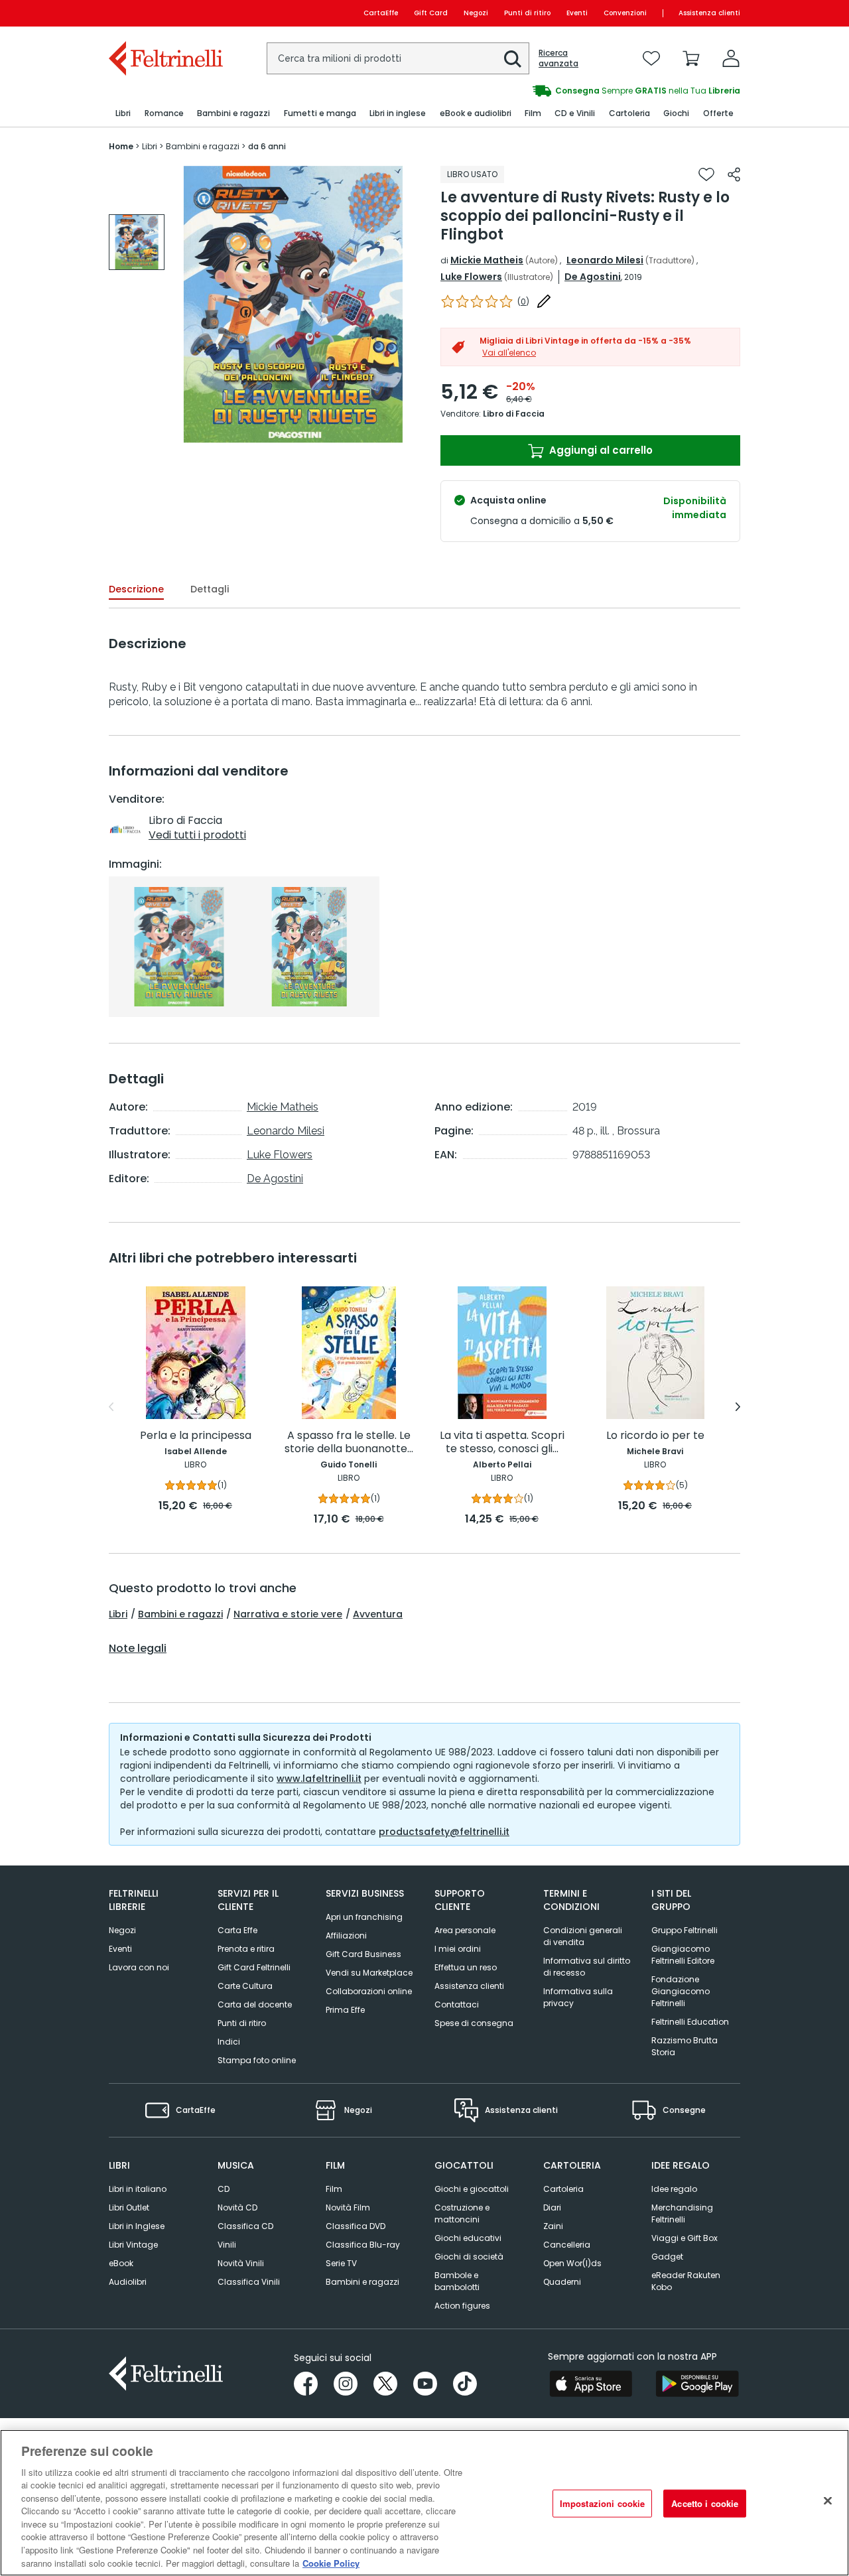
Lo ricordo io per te (655, 1436)
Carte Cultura (245, 1986)
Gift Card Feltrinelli (254, 1967)
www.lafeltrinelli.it (319, 1779)
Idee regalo (674, 2189)
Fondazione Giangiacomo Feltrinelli (681, 1991)
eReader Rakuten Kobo (686, 2281)
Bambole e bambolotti (457, 2281)
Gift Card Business (363, 1954)
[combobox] (398, 58)
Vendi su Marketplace (369, 1973)
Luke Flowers (471, 277)
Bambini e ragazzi (180, 1614)
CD (224, 2189)
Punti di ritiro (527, 13)
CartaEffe (381, 13)
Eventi (577, 13)
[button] (513, 59)
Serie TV (341, 2263)
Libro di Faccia (514, 414)
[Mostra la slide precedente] (111, 1407)
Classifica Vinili (249, 2282)
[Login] (731, 58)
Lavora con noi (139, 1967)
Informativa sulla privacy (578, 1997)
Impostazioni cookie (602, 2503)
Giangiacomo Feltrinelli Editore (683, 1955)
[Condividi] (734, 174)
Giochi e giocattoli (472, 2189)
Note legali (138, 1649)
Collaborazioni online (369, 1991)
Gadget (667, 2257)
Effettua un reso (466, 1967)
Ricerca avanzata (558, 58)
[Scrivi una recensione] (544, 301)
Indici (229, 2042)
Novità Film (348, 2207)
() (523, 302)
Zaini (553, 2226)
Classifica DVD (356, 2226)
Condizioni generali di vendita (583, 1936)
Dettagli (210, 589)
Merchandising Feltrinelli (682, 2213)
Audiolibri (128, 2282)
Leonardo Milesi (605, 260)
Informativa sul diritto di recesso (587, 1967)
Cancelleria (567, 2245)
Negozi (476, 13)
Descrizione (136, 589)
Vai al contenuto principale (165, 13)
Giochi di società (469, 2257)
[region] (424, 2503)
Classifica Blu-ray (363, 2245)
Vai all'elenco (509, 353)
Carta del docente (255, 2004)
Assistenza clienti (709, 13)
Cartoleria (563, 2189)
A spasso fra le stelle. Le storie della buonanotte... (349, 1443)
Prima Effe (345, 2010)
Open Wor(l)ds (572, 2263)
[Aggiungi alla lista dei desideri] (706, 174)
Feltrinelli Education (690, 2022)
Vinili (227, 2245)
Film (334, 2189)
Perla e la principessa (196, 1436)
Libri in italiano (138, 2189)
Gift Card (431, 13)
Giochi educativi (468, 2238)
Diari (552, 2207)
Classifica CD (245, 2226)
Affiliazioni (346, 1935)
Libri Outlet (129, 2207)
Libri (118, 1614)
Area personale (465, 1930)
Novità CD (237, 2207)
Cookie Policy (331, 2562)
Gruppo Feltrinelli (685, 1930)
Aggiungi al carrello (600, 450)
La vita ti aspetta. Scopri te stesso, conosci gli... (502, 1443)
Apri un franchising (364, 1917)
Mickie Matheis (487, 260)
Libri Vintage (133, 2245)
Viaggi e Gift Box (685, 2238)
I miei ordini (458, 1949)
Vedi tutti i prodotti (197, 835)
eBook (121, 2263)
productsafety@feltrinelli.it (444, 1832)
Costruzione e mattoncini (462, 2213)
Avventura (378, 1614)
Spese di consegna (474, 2023)
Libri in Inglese (137, 2226)
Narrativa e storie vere (288, 1614)
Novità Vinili (241, 2263)
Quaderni (562, 2282)
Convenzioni (625, 13)
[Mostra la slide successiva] (738, 1407)
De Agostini (593, 277)
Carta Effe (237, 1930)
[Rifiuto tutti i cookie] (828, 2501)
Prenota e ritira (246, 1949)
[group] (582, 91)
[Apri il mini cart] (691, 58)
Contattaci (457, 2004)
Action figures (462, 2306)
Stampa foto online (257, 2060)
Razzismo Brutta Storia (685, 2046)
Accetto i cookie (705, 2503)
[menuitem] (123, 114)
